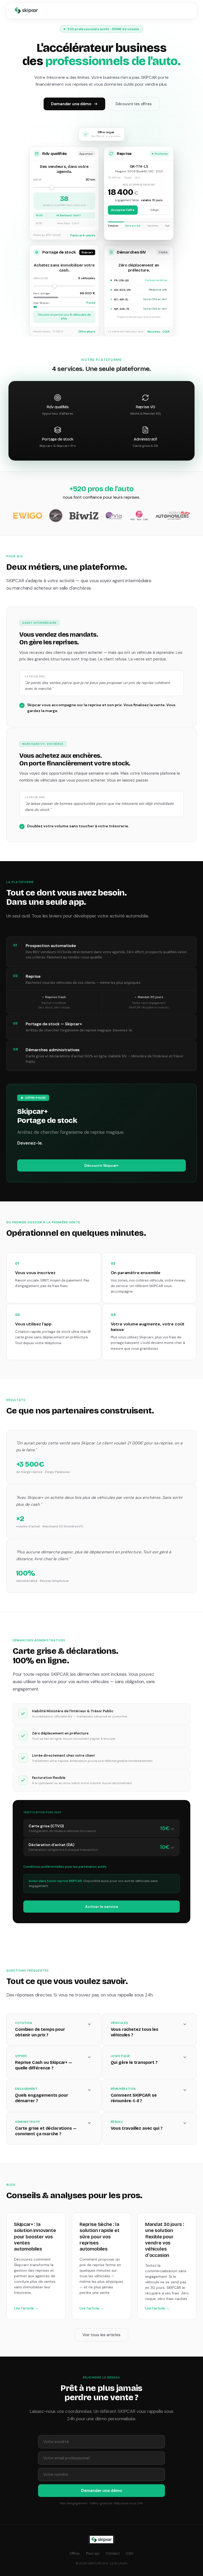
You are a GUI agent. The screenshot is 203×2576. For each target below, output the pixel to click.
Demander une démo (71, 104)
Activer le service (102, 1907)
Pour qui (93, 2553)
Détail (154, 210)
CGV (130, 2553)
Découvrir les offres (134, 104)
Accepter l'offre (123, 210)
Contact (113, 2553)
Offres (75, 2553)
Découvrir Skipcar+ (101, 1165)
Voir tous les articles (101, 2335)
